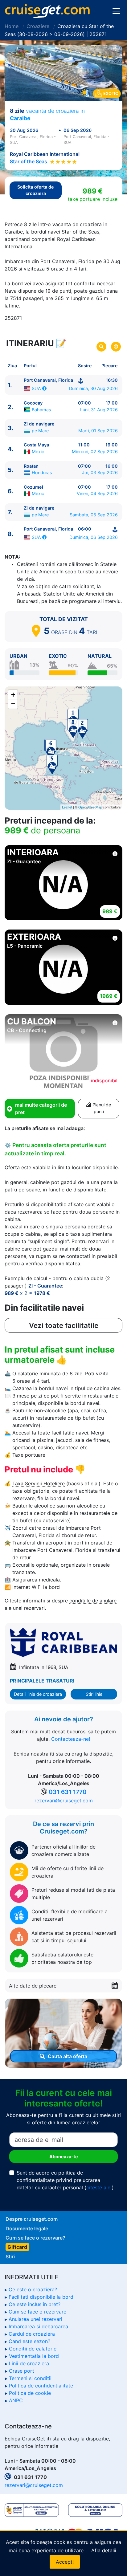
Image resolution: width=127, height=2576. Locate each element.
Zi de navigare (39, 424)
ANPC (16, 2400)
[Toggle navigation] (116, 11)
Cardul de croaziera (32, 2334)
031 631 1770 (68, 1792)
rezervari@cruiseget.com (64, 1801)
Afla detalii (104, 2550)
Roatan (31, 466)
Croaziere (38, 26)
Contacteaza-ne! (71, 1739)
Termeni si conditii (30, 2378)
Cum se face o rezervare (37, 2312)
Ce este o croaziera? (33, 2289)
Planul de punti (101, 1108)
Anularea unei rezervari (35, 2319)
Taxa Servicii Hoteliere (39, 1483)
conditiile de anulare (93, 1601)
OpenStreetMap (90, 807)
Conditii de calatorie (33, 2349)
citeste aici (99, 2187)
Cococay (33, 403)
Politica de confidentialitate (41, 2386)
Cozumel (33, 487)
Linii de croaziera (29, 2363)
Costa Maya (36, 445)
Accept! (65, 2562)
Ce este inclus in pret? (35, 2304)
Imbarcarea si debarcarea (38, 2326)
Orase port (22, 2371)
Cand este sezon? (29, 2341)
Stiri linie (94, 1694)
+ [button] (13, 695)
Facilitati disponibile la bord (41, 2297)
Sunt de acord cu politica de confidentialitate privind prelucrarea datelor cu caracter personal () (65, 2180)
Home (12, 26)
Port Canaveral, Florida (48, 380)
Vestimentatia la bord (34, 2356)
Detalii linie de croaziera (38, 1694)
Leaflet (67, 807)
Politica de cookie (30, 2393)
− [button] (13, 704)
